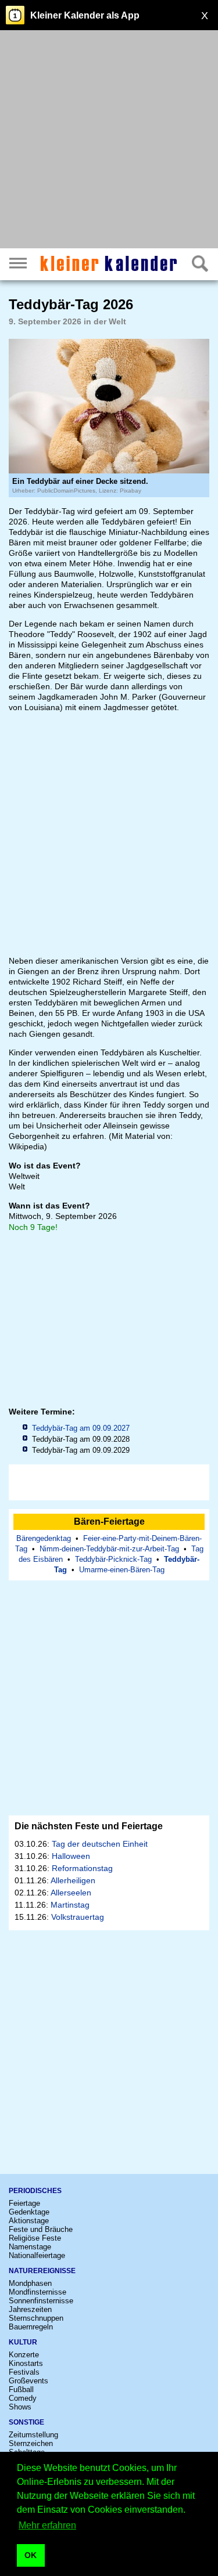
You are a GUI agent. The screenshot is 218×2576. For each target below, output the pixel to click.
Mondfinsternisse (37, 2292)
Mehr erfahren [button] (47, 2525)
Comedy (23, 2398)
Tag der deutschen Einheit (100, 1844)
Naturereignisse (42, 2271)
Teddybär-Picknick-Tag (113, 1559)
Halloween (71, 1856)
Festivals (24, 2372)
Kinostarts (26, 2363)
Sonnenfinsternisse (41, 2301)
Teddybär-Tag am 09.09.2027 (81, 1428)
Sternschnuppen (36, 2318)
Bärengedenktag (44, 1538)
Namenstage (30, 2247)
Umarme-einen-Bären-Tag (122, 1570)
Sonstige (26, 2422)
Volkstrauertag (78, 1917)
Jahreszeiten (30, 2309)
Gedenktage (29, 2212)
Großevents (28, 2381)
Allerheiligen (73, 1880)
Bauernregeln (31, 2327)
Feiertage (24, 2203)
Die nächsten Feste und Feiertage (89, 1826)
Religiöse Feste (35, 2238)
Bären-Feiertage (109, 1522)
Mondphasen (30, 2283)
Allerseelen (71, 1893)
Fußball (21, 2389)
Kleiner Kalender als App (85, 15)
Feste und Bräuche (41, 2229)
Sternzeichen (31, 2443)
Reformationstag (82, 1868)
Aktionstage (29, 2221)
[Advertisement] (109, 141)
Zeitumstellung (33, 2435)
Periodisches (35, 2191)
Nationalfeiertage (37, 2255)
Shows (20, 2407)
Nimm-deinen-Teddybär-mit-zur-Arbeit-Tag (109, 1549)
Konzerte (24, 2355)
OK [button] (31, 2555)
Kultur (23, 2342)
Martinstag (70, 1905)
